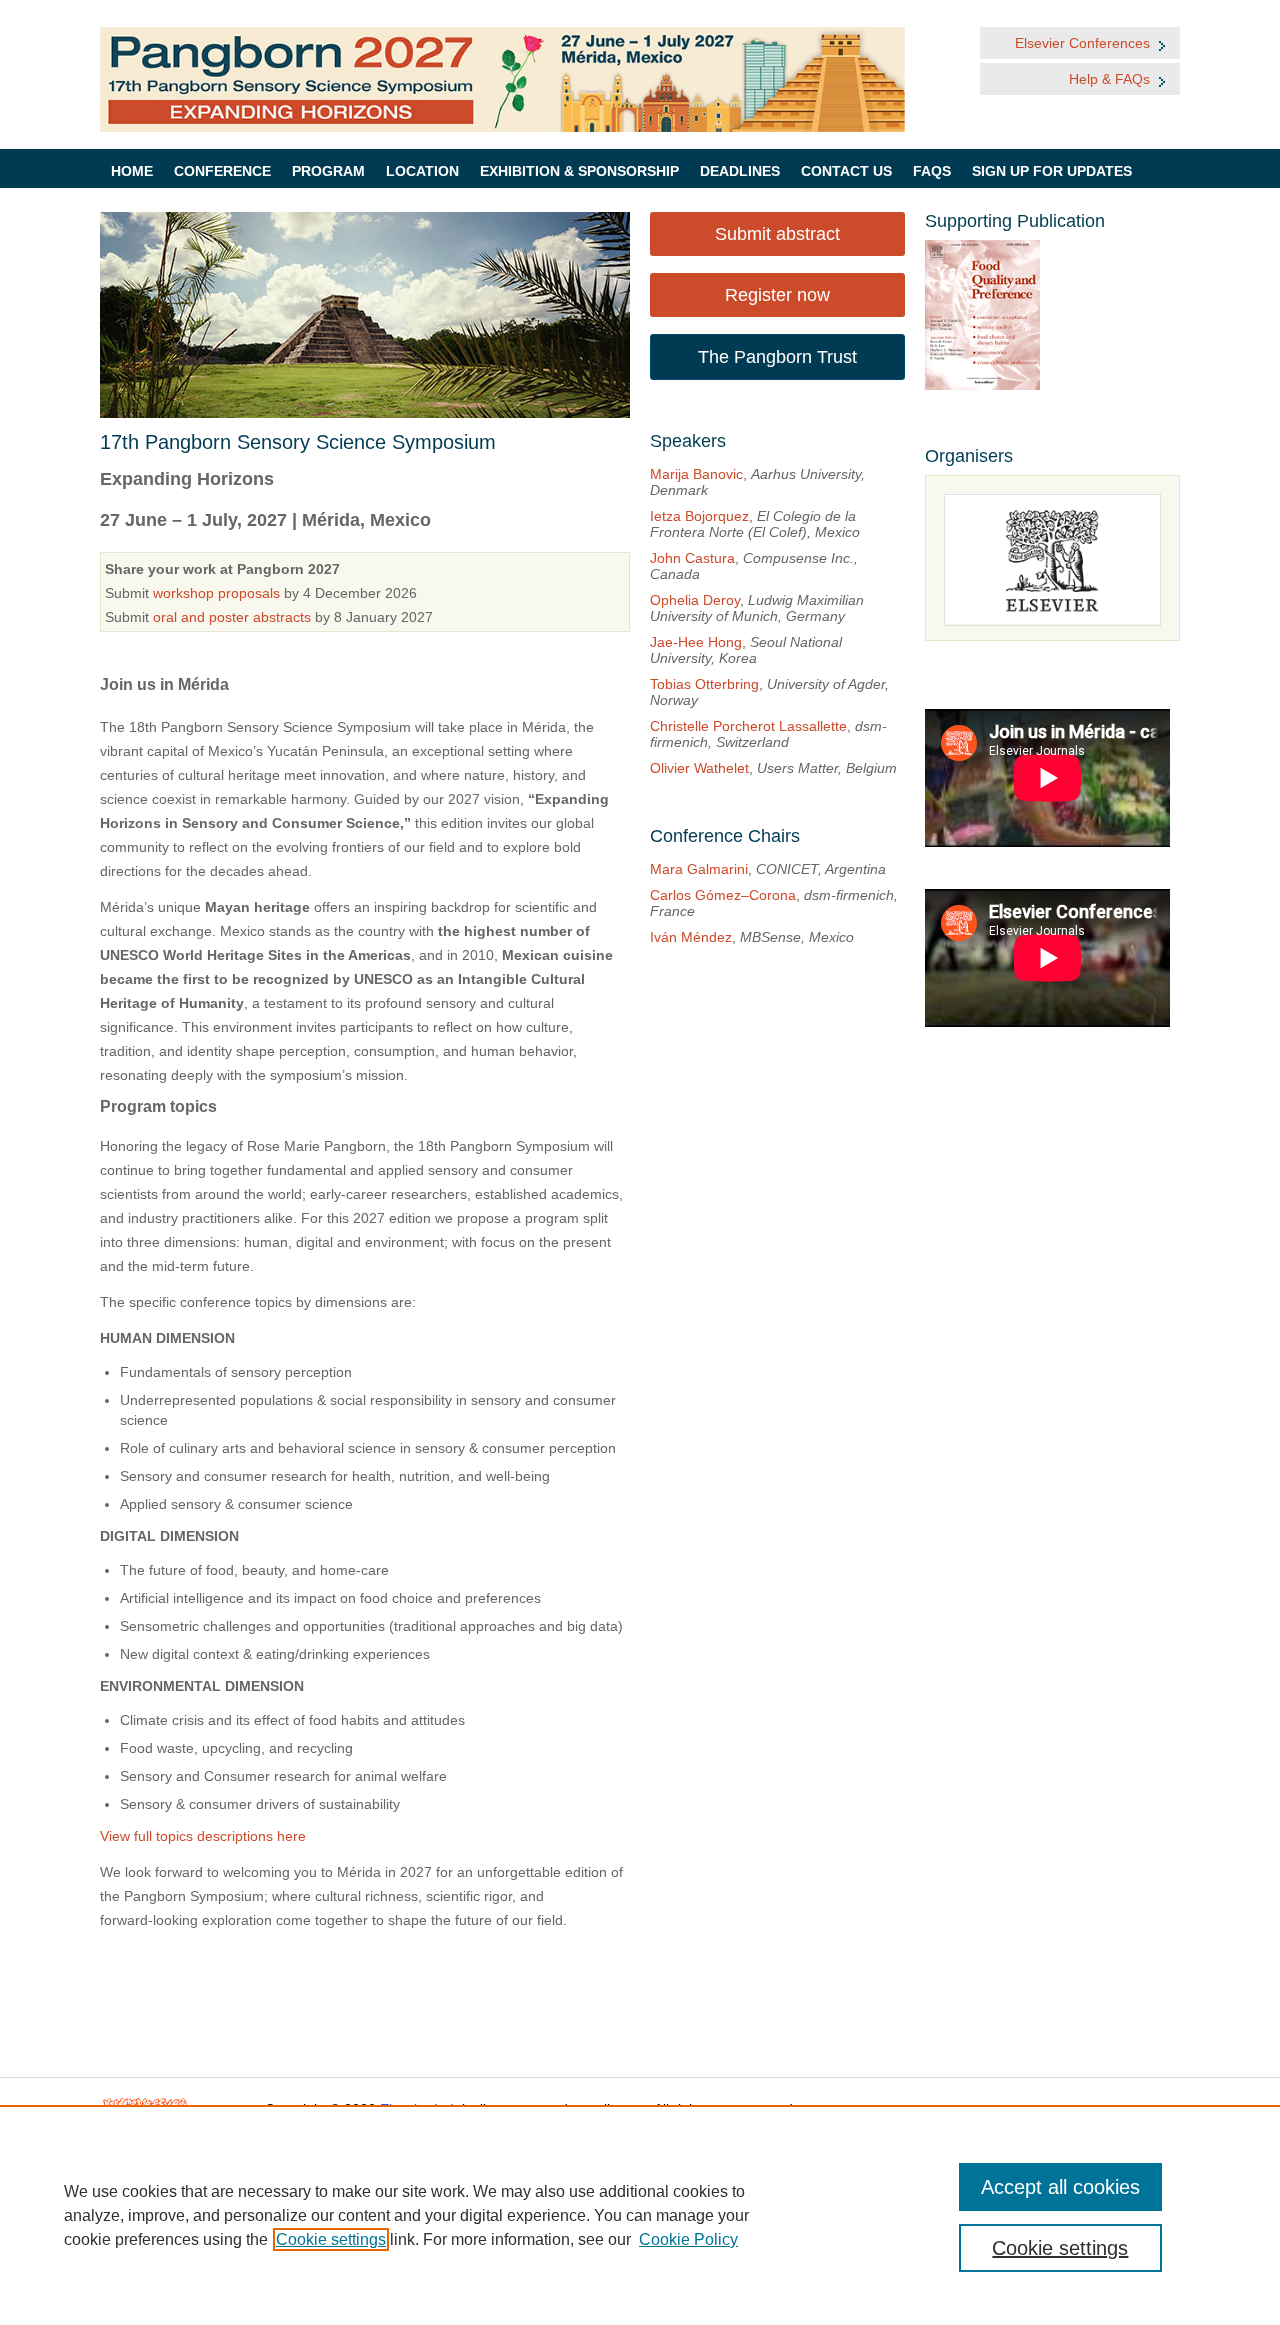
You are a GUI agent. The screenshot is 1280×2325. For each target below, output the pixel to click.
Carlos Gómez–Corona (723, 895)
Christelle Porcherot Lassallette (748, 726)
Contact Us (846, 171)
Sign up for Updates (1052, 171)
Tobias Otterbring (704, 684)
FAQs (932, 171)
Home (132, 171)
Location (422, 171)
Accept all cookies (1060, 2187)
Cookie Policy (688, 2239)
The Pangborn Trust (777, 357)
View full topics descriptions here (203, 1836)
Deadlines (740, 171)
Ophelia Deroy (695, 600)
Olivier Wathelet (699, 768)
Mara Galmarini (699, 869)
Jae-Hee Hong (696, 642)
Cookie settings (331, 2239)
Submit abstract (777, 234)
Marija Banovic (696, 474)
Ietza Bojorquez (699, 516)
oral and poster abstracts (232, 617)
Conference (222, 171)
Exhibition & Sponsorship (579, 171)
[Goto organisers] (1052, 560)
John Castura (692, 558)
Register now (777, 295)
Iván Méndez (691, 937)
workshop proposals (216, 593)
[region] (640, 2215)
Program (328, 171)
